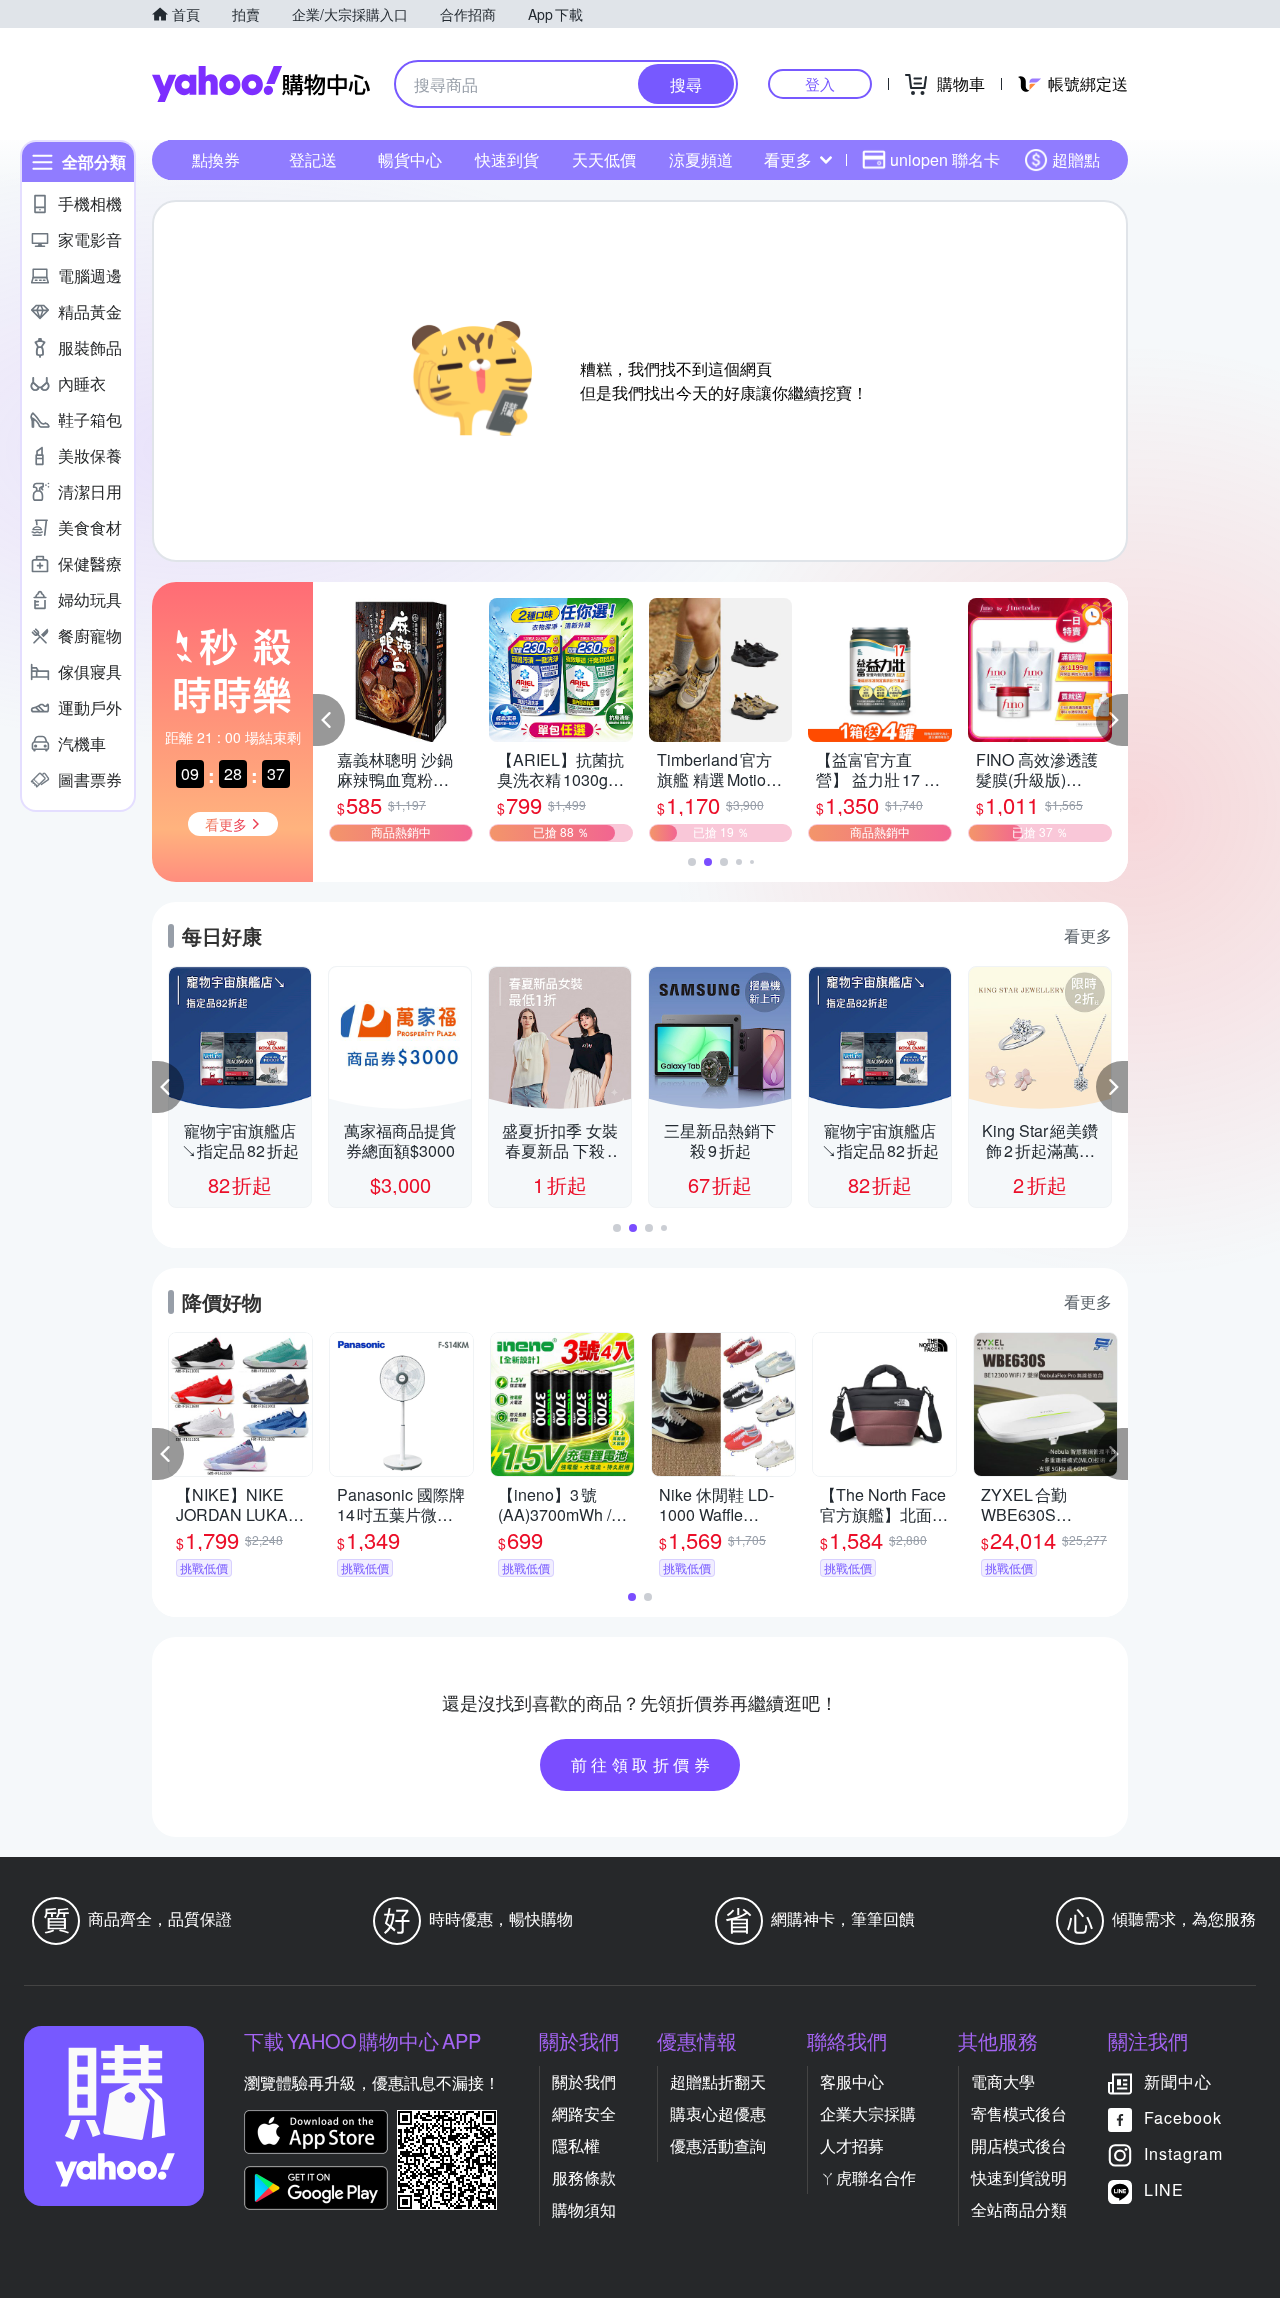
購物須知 (584, 2209)
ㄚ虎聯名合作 (868, 2177)
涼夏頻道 (701, 159)
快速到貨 (507, 159)
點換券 (216, 159)
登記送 (313, 159)
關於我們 (584, 2081)
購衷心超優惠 (718, 2113)
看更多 (788, 159)
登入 (820, 83)
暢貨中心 (410, 159)
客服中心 (852, 2081)
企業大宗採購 (868, 2113)
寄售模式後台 (1019, 2113)
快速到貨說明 (1019, 2177)
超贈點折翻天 (718, 2081)
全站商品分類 (1019, 2209)
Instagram (1183, 2153)
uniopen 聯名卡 (945, 159)
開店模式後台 (1019, 2145)
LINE (1164, 2189)
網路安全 (584, 2113)
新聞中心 (1178, 2081)
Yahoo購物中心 (261, 84)
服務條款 (584, 2177)
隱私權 (576, 2145)
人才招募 (852, 2145)
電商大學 (1003, 2081)
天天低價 (604, 159)
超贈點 (1076, 159)
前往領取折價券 (643, 1764)
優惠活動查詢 (718, 2145)
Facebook (1183, 2117)
